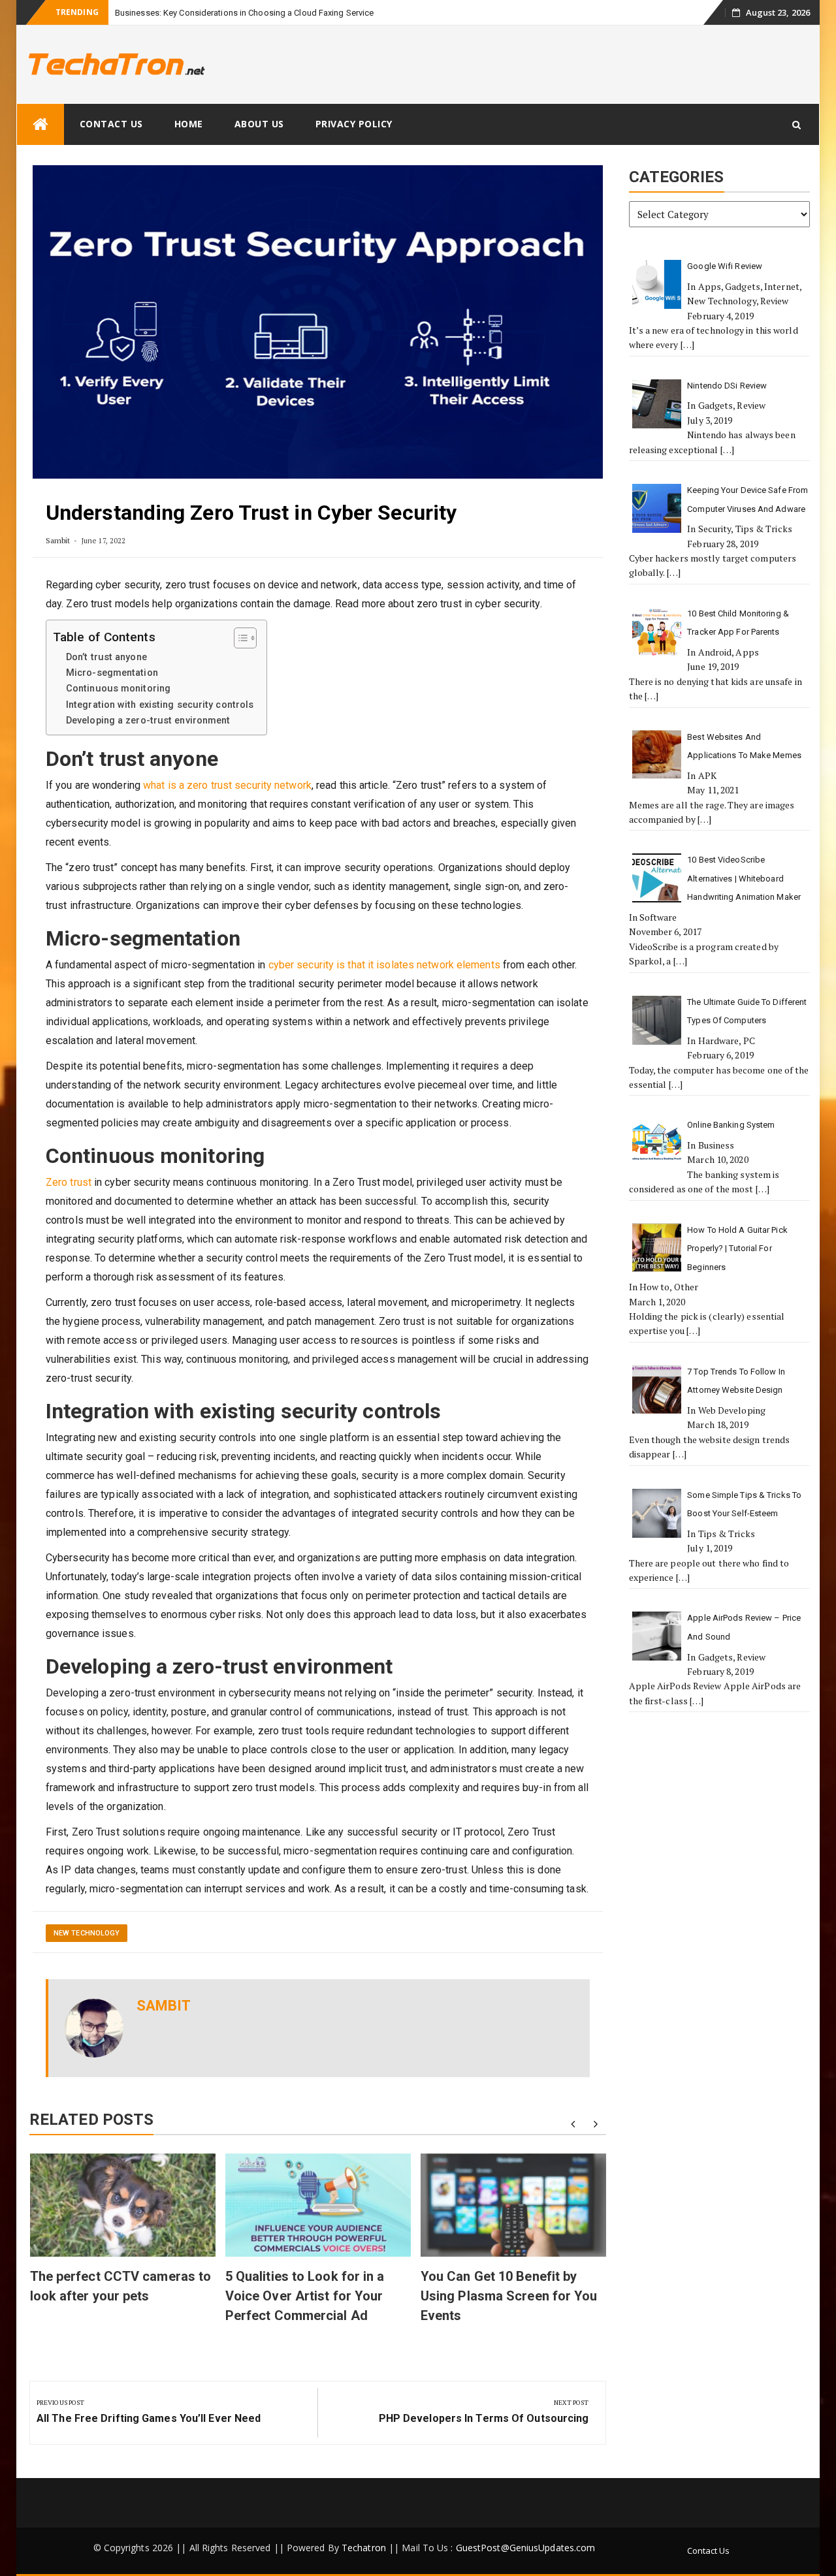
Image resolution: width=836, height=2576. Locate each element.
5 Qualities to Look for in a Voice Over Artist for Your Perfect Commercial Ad (305, 2296)
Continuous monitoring (118, 689)
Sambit (58, 540)
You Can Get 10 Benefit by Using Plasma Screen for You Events (509, 2296)
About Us (259, 124)
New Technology (87, 1933)
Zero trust (69, 1182)
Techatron (364, 2548)
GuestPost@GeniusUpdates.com (526, 2548)
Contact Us (111, 124)
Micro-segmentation (112, 673)
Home (189, 124)
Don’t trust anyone (106, 657)
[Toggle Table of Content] (239, 638)
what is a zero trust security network (227, 785)
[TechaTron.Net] (40, 124)
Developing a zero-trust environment (148, 721)
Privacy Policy (354, 124)
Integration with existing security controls (160, 705)
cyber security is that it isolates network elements (384, 965)
